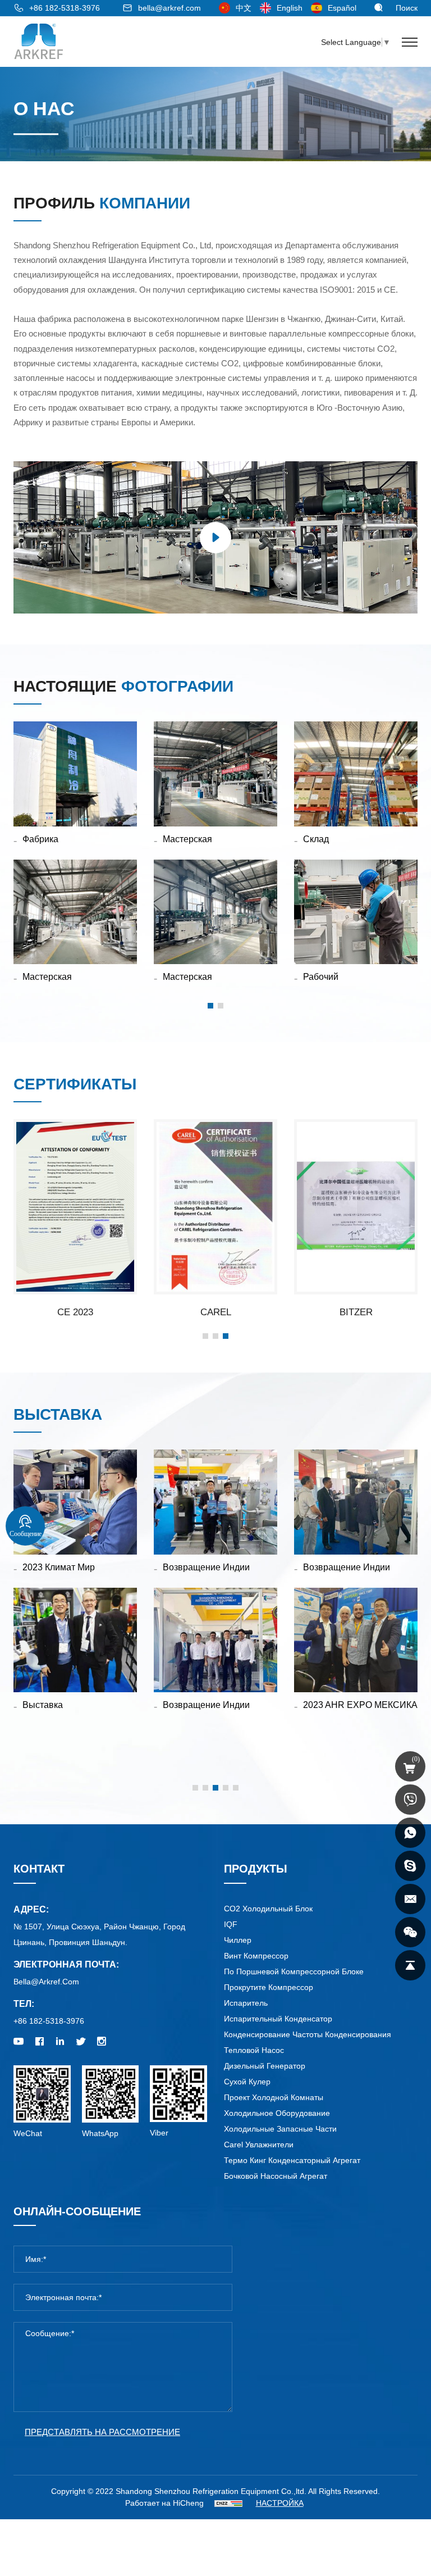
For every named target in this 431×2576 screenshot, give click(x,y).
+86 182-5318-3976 (65, 8)
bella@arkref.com (169, 8)
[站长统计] (228, 2503)
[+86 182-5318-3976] (410, 1800)
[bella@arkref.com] (410, 1899)
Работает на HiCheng (164, 2503)
